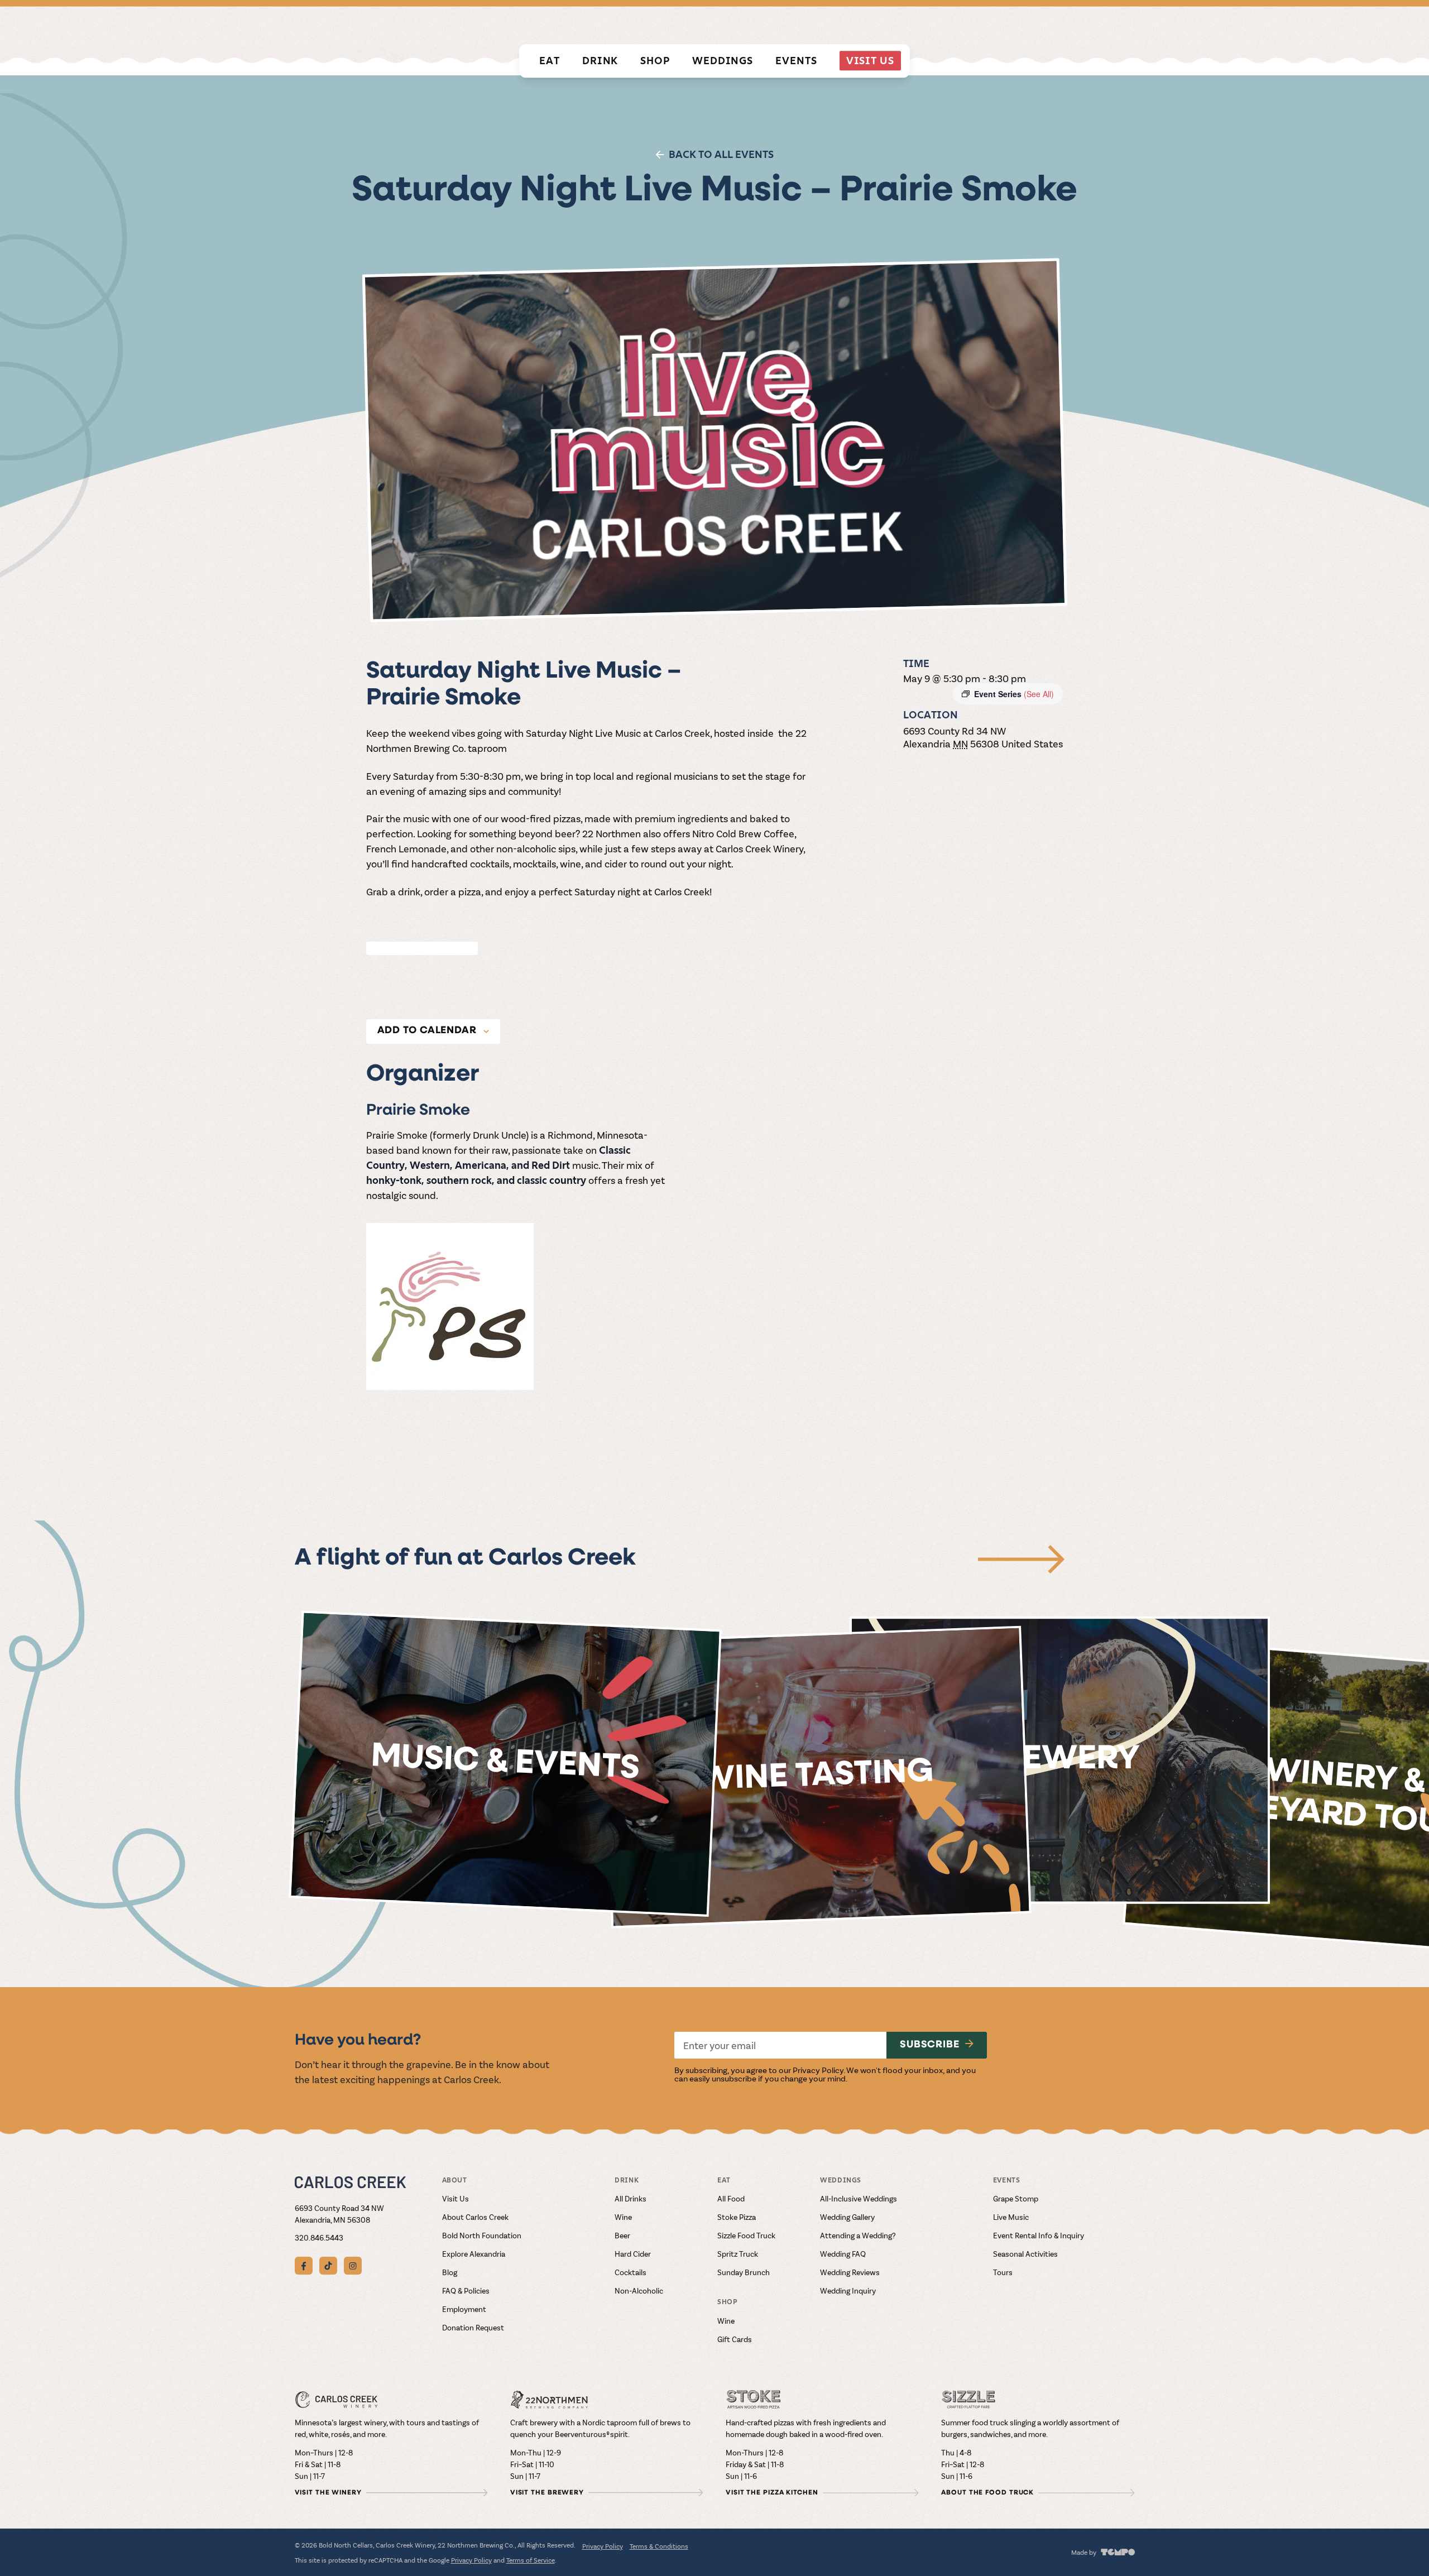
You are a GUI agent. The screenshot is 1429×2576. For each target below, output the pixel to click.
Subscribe (930, 2045)
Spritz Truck (738, 2254)
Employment (464, 2309)
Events (796, 61)
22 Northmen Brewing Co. (1007, 25)
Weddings (723, 61)
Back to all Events (721, 154)
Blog (450, 2272)
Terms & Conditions (659, 2546)
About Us (1115, 25)
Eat (550, 61)
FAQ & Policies (466, 2290)
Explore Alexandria (474, 2254)
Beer (622, 2235)
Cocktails (630, 2272)
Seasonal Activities (1025, 2254)
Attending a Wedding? (858, 2235)
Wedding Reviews (850, 2272)
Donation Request (473, 2327)
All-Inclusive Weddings (859, 2198)
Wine (623, 2217)
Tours (1003, 2272)
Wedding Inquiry (848, 2290)
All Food (731, 2198)
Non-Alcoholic (639, 2290)
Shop (655, 61)
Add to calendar (427, 1031)
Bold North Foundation (482, 2235)
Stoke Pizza (737, 2217)
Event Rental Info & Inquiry (1039, 2235)
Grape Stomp (1016, 2198)
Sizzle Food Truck (746, 2235)
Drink (600, 61)
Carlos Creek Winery (890, 25)
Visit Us (870, 61)
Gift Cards (735, 2339)
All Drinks (630, 2198)
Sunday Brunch (744, 2272)
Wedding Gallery (847, 2217)
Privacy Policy (818, 2070)
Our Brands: (804, 24)
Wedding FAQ (843, 2254)
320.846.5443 (319, 2237)
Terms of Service (531, 2560)
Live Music (1011, 2217)
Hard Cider (633, 2254)
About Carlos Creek (475, 2217)
